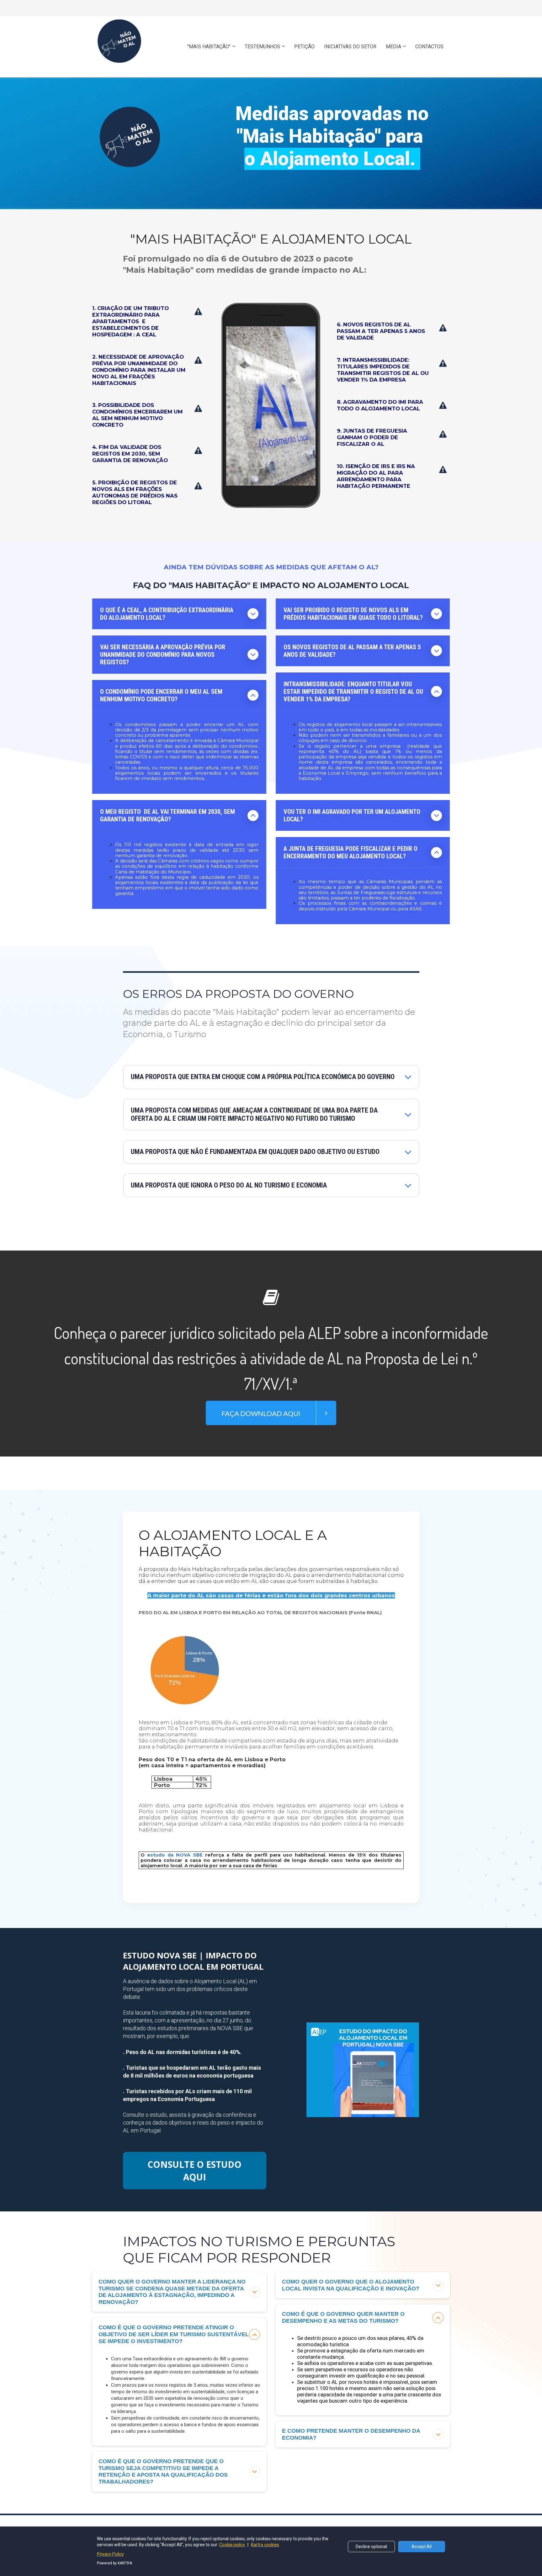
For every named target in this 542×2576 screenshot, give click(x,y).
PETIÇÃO (304, 47)
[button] (253, 614)
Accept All (422, 2547)
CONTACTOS (429, 47)
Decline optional (371, 2547)
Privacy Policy (110, 2554)
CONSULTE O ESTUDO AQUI (194, 2171)
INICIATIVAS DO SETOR (350, 47)
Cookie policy (233, 2545)
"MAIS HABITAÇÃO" (209, 47)
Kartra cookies (265, 2545)
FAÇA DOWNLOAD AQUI (261, 1413)
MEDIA (393, 47)
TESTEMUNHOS (262, 47)
